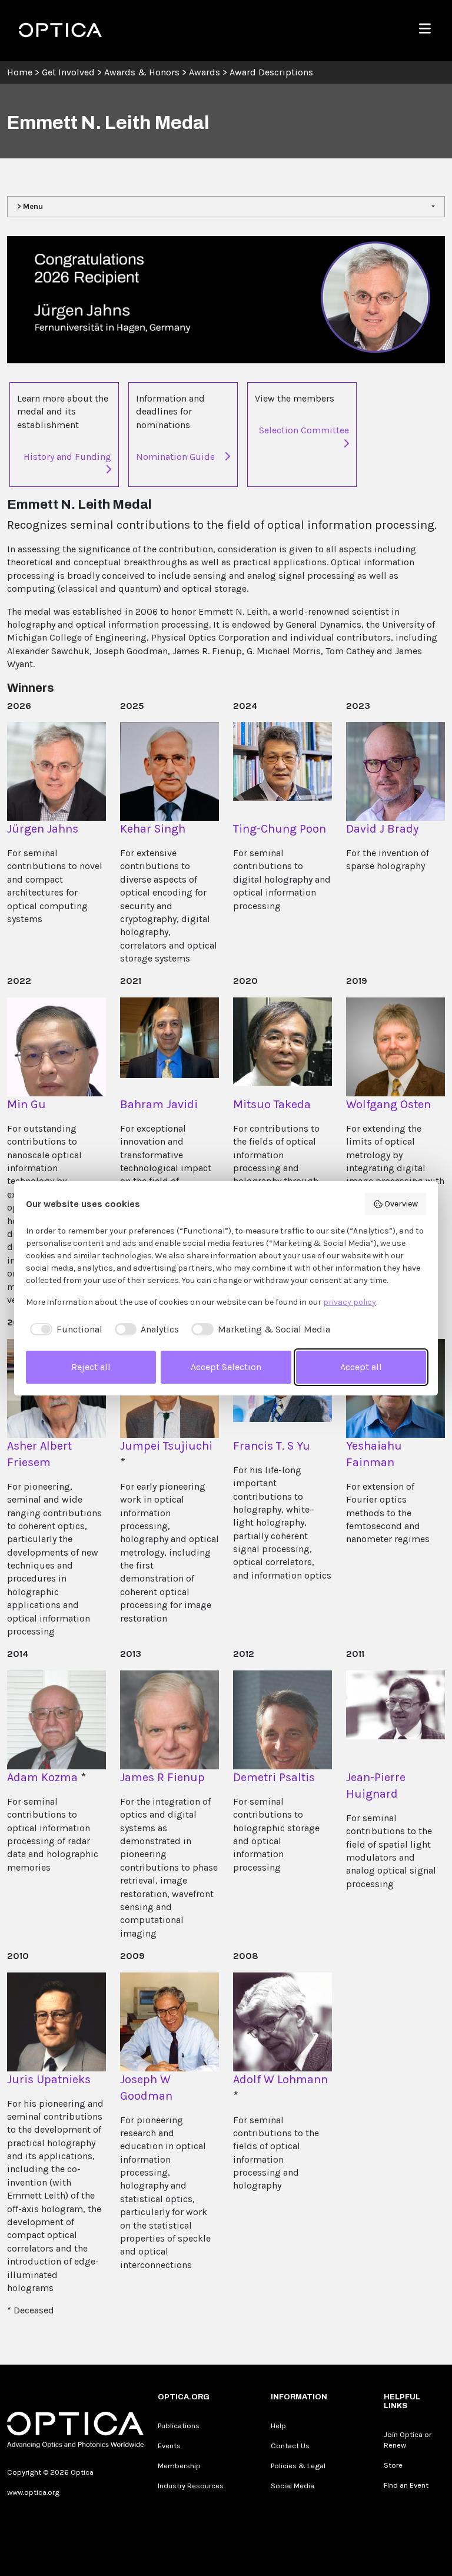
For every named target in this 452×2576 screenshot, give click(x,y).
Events (169, 2446)
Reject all (91, 1367)
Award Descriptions (271, 72)
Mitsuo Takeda (272, 1104)
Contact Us (290, 2446)
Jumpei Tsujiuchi (166, 1446)
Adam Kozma (42, 1777)
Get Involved (68, 72)
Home (20, 72)
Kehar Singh (153, 829)
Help (278, 2426)
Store (393, 2465)
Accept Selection (226, 1367)
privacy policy (350, 1302)
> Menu (30, 206)
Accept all (361, 1367)
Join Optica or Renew (408, 2440)
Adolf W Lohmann (280, 2079)
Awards (205, 72)
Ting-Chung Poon (280, 829)
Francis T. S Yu (272, 1446)
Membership (179, 2466)
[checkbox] (64, 1330)
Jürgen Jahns (43, 829)
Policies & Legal (298, 2466)
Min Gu (26, 1104)
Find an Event (406, 2485)
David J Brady (382, 829)
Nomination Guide (175, 457)
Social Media (293, 2486)
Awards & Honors (142, 72)
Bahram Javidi (159, 1104)
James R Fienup (162, 1777)
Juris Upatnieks (49, 2079)
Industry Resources (191, 2486)
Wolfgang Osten (388, 1104)
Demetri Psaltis (274, 1777)
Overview (401, 1204)
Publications (179, 2426)
